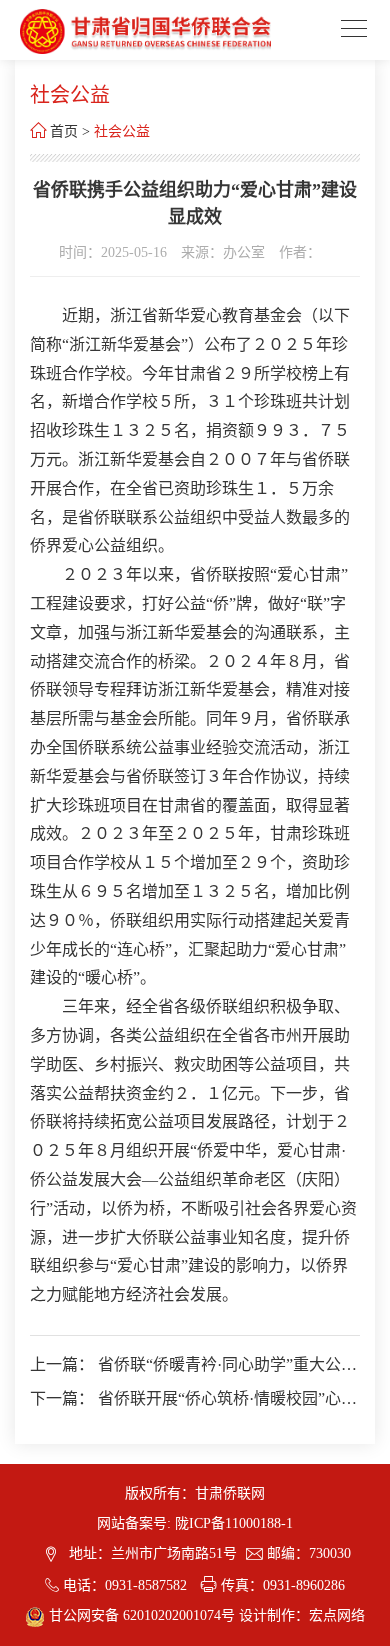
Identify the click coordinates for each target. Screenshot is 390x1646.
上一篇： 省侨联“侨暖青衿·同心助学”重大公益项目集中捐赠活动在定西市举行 (193, 1365)
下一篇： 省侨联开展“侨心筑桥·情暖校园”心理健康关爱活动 (193, 1399)
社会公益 (122, 131)
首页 (64, 131)
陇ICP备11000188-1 (234, 1523)
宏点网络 (337, 1615)
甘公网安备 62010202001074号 (142, 1615)
